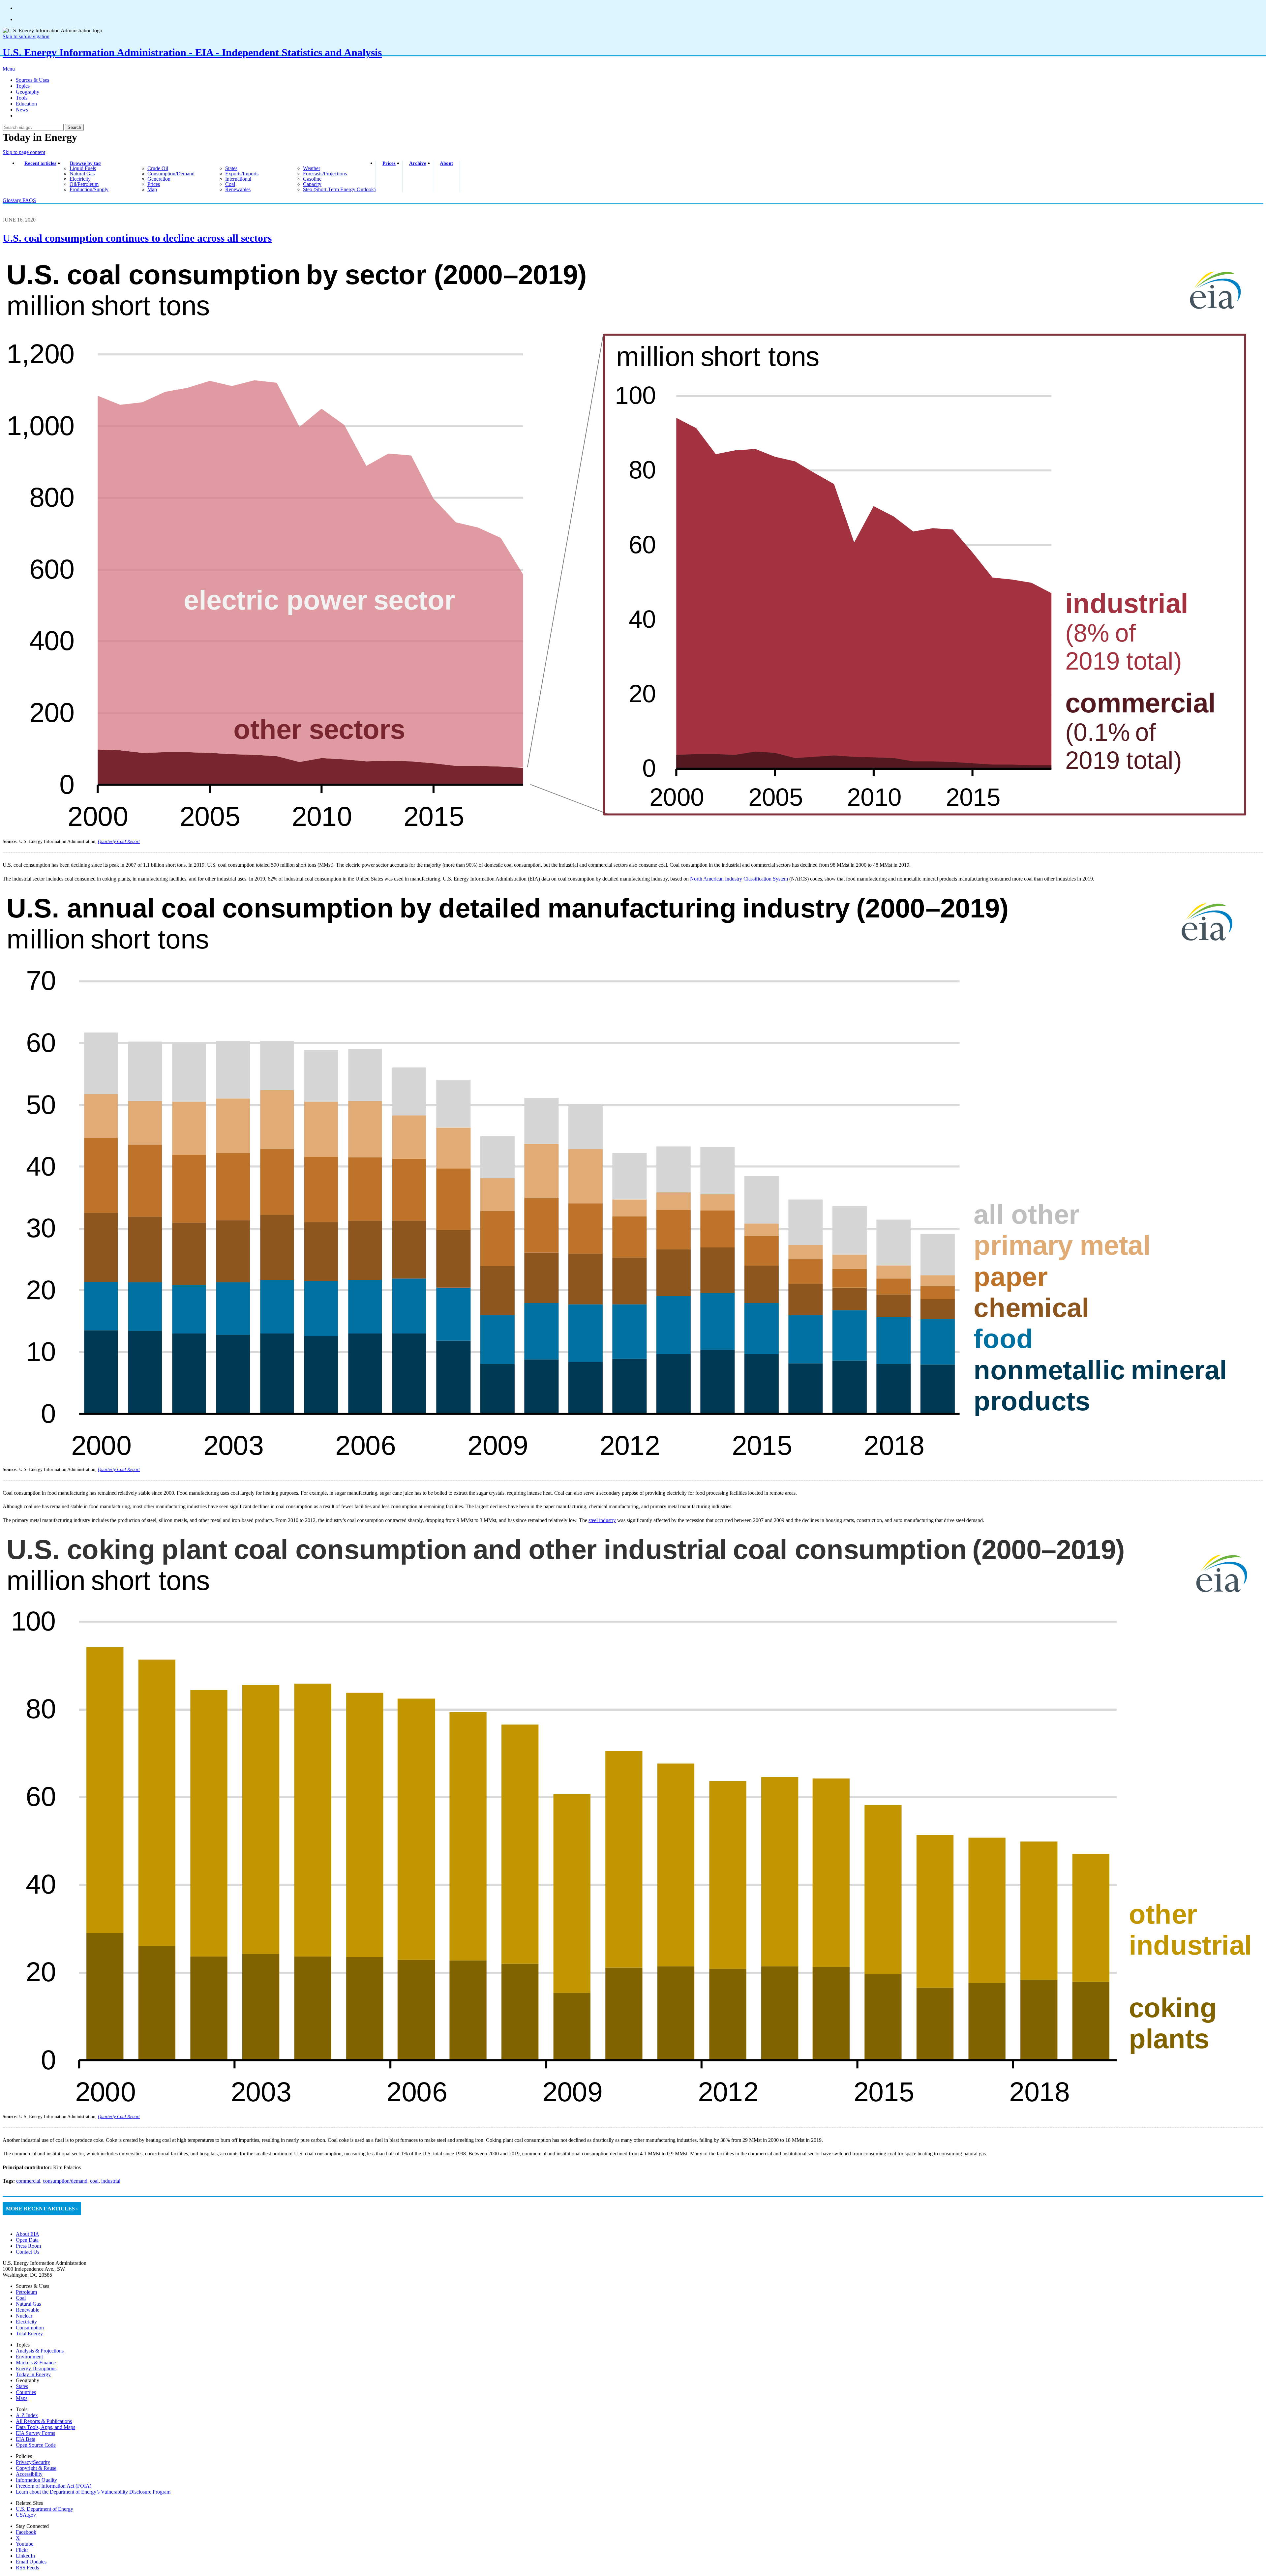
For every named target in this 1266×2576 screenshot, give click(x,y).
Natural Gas (28, 2304)
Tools (22, 98)
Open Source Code (36, 2445)
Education (26, 104)
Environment (29, 2357)
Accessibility (29, 2474)
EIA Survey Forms (35, 2433)
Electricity (26, 2322)
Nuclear (24, 2316)
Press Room (28, 2246)
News (22, 110)
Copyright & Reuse (36, 2468)
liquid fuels (83, 168)
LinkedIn (25, 2556)
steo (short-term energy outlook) (339, 189)
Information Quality (36, 2480)
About (446, 163)
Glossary (13, 200)
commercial (28, 2181)
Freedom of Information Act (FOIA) (54, 2486)
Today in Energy (33, 2374)
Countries (26, 2392)
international (238, 179)
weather (312, 168)
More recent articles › (42, 2209)
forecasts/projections (325, 174)
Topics (23, 86)
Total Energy (29, 2334)
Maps (22, 2398)
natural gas (82, 174)
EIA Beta (26, 2439)
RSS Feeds (27, 2568)
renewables (238, 189)
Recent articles (40, 163)
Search (74, 127)
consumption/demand (171, 174)
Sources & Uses (32, 80)
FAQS (29, 200)
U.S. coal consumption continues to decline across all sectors (137, 238)
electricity (80, 179)
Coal (21, 2298)
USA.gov (26, 2515)
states (231, 168)
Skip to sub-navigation (26, 36)
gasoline (312, 179)
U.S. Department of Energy (45, 2509)
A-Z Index (27, 2415)
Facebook (26, 2532)
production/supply (89, 189)
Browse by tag (85, 163)
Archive (418, 163)
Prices (389, 163)
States (22, 2386)
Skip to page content (24, 152)
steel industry (602, 1520)
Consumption (30, 2328)
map (152, 189)
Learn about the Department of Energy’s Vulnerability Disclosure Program (93, 2492)
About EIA (28, 2234)
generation (159, 179)
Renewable (28, 2310)
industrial (111, 2181)
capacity (312, 184)
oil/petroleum (84, 184)
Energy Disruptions (36, 2368)
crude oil (158, 168)
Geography (28, 92)
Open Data (27, 2240)
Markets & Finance (36, 2363)
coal (230, 184)
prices (154, 184)
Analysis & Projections (40, 2351)
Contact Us (28, 2252)
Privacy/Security (33, 2462)
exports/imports (242, 174)
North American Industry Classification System (739, 879)
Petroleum (26, 2292)
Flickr (22, 2550)
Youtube (25, 2544)
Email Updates (31, 2562)
